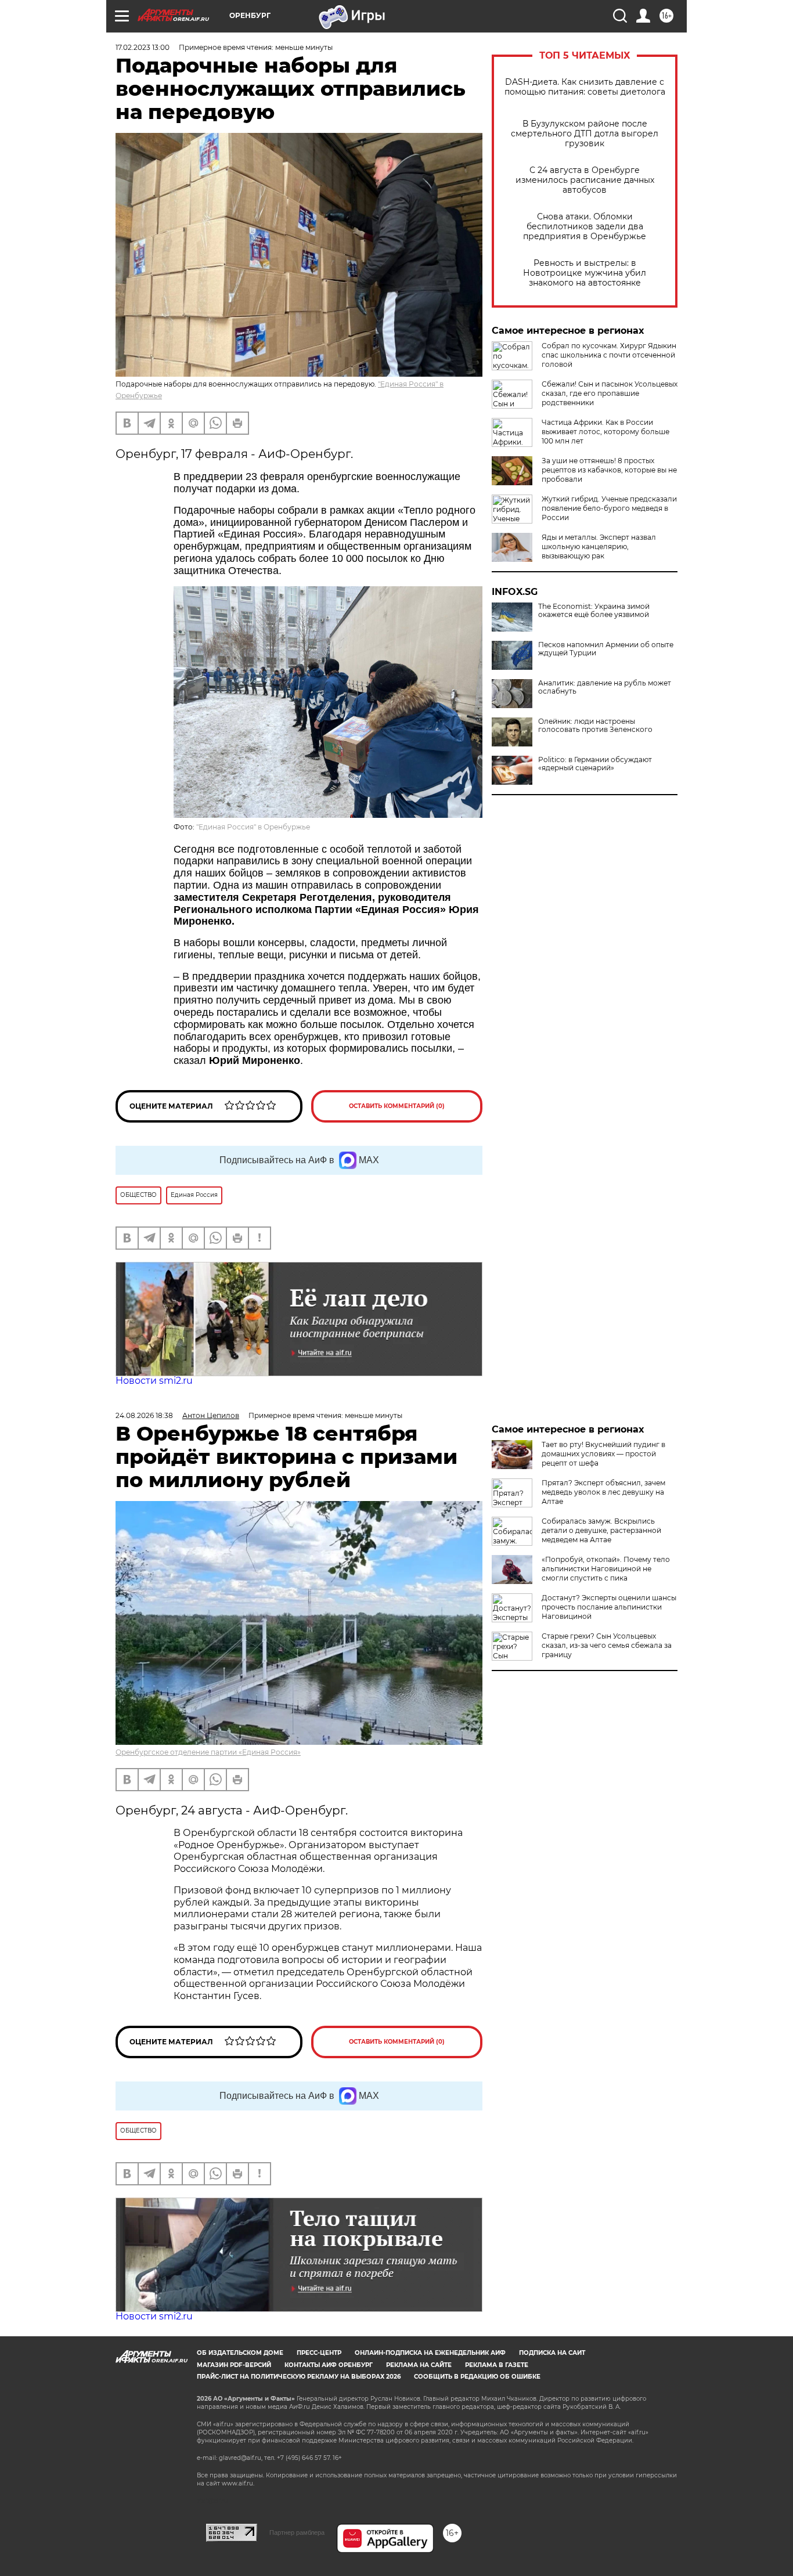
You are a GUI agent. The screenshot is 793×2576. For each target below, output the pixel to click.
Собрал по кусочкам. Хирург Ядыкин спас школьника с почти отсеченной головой (609, 355)
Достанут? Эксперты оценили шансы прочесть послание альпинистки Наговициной (609, 1607)
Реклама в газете (497, 2365)
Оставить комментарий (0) (397, 1106)
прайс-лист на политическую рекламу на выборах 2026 (299, 2377)
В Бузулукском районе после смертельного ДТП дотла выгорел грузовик (585, 134)
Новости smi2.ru (154, 1381)
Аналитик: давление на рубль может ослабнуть (605, 687)
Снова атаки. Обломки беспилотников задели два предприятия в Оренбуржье (585, 227)
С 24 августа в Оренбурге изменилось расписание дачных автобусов (585, 180)
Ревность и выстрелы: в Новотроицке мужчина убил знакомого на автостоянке (585, 273)
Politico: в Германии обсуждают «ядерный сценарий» (595, 764)
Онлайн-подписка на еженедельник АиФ (430, 2353)
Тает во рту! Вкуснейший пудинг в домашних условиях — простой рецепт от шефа (603, 1454)
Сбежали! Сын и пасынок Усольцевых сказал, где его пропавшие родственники (610, 393)
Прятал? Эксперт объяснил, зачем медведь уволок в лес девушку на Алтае (603, 1492)
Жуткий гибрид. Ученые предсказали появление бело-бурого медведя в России (609, 508)
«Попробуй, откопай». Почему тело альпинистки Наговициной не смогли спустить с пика (606, 1569)
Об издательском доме (240, 2353)
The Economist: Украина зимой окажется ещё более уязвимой (594, 611)
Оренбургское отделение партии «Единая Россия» (208, 1752)
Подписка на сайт (552, 2353)
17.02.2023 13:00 (143, 47)
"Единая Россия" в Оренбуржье (253, 827)
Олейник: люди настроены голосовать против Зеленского (595, 726)
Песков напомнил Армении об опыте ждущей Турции (606, 649)
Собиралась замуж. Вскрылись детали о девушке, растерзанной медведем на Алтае (601, 1530)
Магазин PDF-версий (234, 2365)
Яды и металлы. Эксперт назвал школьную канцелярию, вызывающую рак (599, 546)
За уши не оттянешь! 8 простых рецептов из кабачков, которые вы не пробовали (609, 470)
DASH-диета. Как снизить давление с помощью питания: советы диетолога (585, 87)
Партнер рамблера (297, 2532)
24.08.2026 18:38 (144, 1415)
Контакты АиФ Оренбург (329, 2365)
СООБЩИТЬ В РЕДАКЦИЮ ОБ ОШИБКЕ (477, 2377)
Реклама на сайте (419, 2365)
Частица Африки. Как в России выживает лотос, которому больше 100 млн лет (605, 432)
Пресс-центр (319, 2353)
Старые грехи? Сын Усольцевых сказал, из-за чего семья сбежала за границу (607, 1645)
